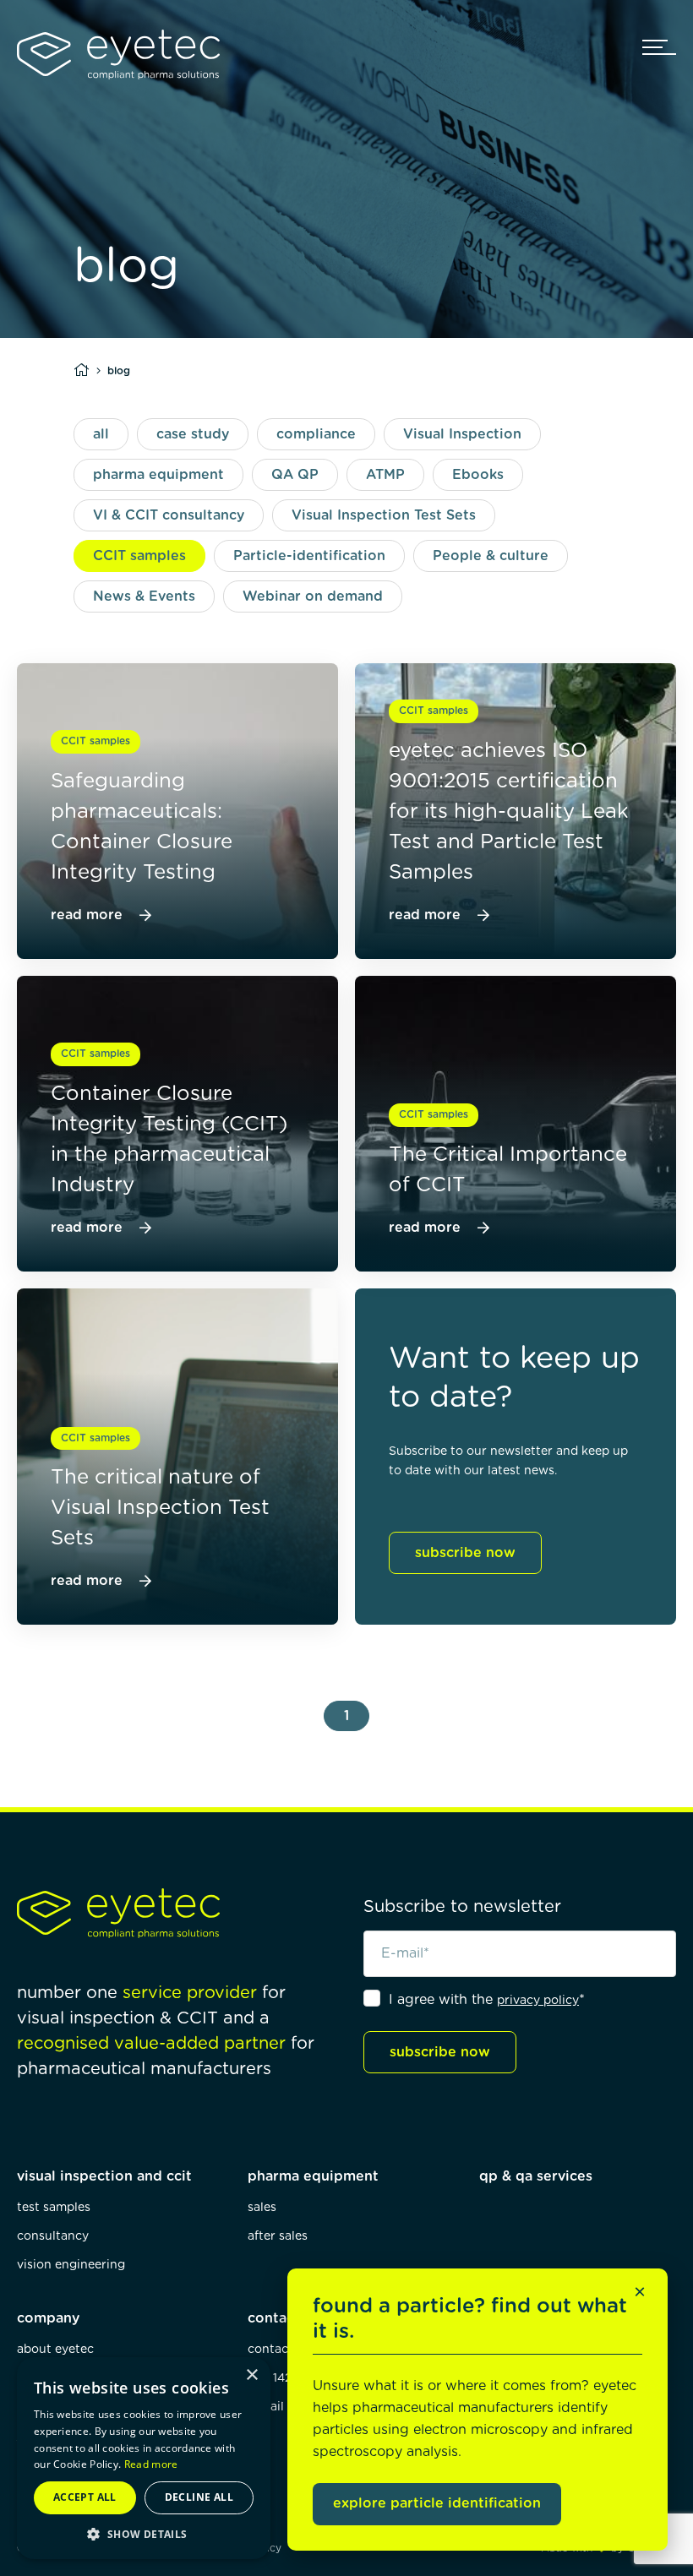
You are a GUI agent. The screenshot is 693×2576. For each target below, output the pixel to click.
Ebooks (478, 475)
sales (262, 2208)
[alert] (144, 2458)
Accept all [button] (85, 2497)
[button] (144, 2534)
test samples (54, 2208)
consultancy (53, 2236)
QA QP (295, 475)
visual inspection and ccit (104, 2176)
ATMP (385, 475)
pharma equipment (158, 475)
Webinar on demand (313, 596)
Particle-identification (309, 556)
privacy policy (538, 2001)
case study (193, 434)
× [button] (251, 2375)
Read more (151, 2464)
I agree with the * (487, 2000)
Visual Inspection (462, 434)
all (101, 434)
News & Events (144, 596)
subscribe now (465, 1553)
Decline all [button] (199, 2497)
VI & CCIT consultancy (169, 515)
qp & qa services (536, 2176)
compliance (316, 434)
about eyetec (55, 2350)
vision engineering (71, 2265)
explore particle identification (437, 2503)
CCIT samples (139, 556)
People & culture (491, 556)
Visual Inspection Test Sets (384, 515)
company (48, 2318)
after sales (278, 2236)
